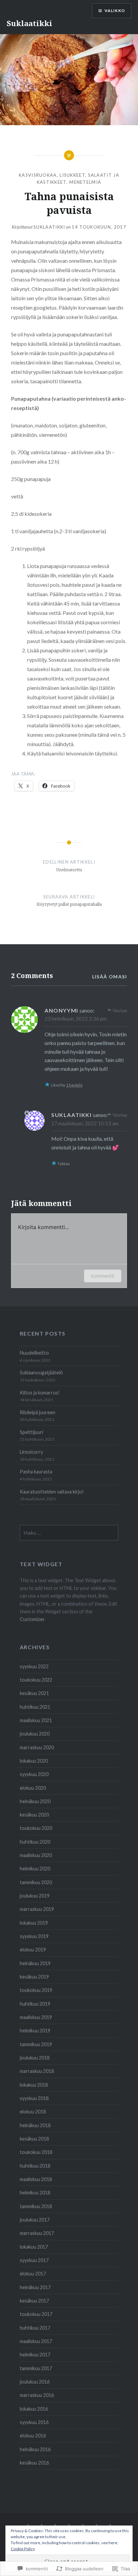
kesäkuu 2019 (34, 1977)
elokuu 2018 (33, 2112)
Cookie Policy (23, 2549)
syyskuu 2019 (34, 1936)
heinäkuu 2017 (35, 2287)
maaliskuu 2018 (36, 2179)
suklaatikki (49, 227)
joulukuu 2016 (35, 2382)
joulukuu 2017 (35, 2220)
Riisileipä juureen (38, 1412)
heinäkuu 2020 (35, 1801)
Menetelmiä (85, 182)
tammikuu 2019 (36, 2044)
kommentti (103, 1276)
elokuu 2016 (33, 2436)
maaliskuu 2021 (36, 1720)
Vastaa (120, 1010)
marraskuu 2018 (37, 2071)
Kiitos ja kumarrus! (40, 1393)
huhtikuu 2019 (35, 2004)
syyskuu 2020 (34, 1774)
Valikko (115, 11)
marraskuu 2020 (37, 1747)
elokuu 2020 (33, 1788)
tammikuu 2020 (36, 1882)
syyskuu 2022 (34, 1666)
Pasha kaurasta (36, 1472)
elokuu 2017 (33, 2274)
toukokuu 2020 (36, 1828)
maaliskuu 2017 (36, 2341)
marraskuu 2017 (37, 2233)
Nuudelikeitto (34, 1353)
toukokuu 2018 (36, 2152)
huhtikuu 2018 (35, 2166)
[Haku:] (69, 1533)
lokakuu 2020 (34, 1761)
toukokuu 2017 (36, 2314)
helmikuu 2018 (35, 2193)
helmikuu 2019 (35, 2031)
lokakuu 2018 (34, 2085)
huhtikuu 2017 (35, 2328)
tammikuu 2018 (36, 2206)
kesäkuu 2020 (34, 1815)
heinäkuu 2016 (35, 2449)
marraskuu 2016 (37, 2395)
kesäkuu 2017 (34, 2301)
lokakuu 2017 (34, 2247)
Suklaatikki (29, 23)
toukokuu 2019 (36, 1990)
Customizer (32, 1619)
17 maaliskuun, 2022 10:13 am (85, 1123)
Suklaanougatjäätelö (41, 1373)
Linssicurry (31, 1452)
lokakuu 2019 (34, 1923)
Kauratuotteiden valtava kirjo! (52, 1492)
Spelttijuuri (31, 1432)
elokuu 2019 (33, 1950)
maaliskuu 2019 (36, 2017)
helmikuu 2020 (35, 1869)
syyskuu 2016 (34, 2422)
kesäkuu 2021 (34, 1693)
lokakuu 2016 (34, 2409)
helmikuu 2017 (35, 2355)
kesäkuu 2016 (34, 2463)
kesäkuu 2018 (34, 2139)
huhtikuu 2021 (35, 1707)
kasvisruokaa (38, 175)
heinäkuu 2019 (35, 1963)
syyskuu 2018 (34, 2098)
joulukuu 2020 (35, 1734)
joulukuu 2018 (35, 2058)
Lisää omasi (110, 977)
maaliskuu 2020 (36, 1855)
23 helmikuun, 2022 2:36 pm (76, 1019)
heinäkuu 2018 (35, 2125)
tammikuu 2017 (36, 2368)
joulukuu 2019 (35, 1896)
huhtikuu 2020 (35, 1842)
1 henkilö (74, 1085)
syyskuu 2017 (34, 2260)
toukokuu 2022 (36, 1680)
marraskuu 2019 (37, 1909)
